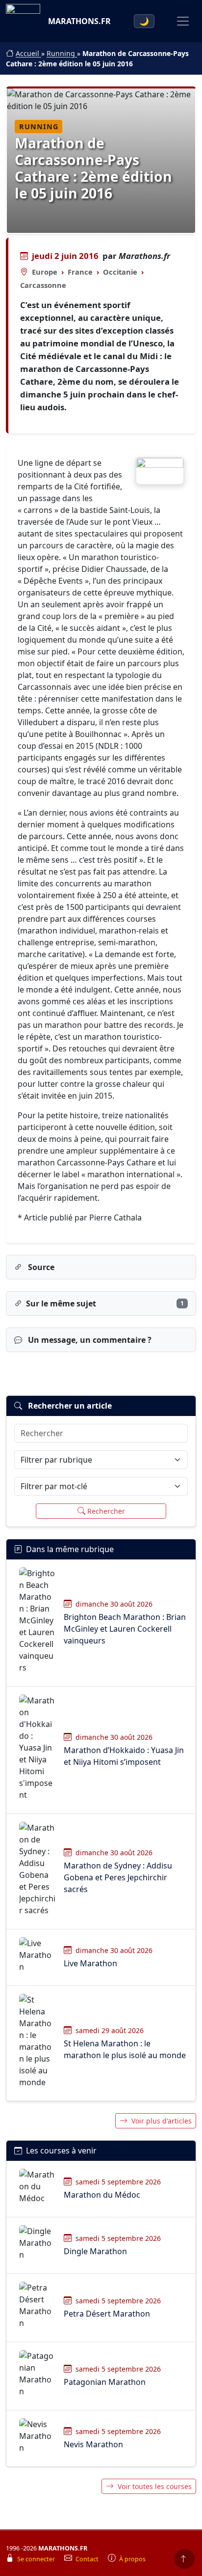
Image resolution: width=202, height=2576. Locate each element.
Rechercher (106, 1511)
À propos (132, 2559)
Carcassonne (43, 285)
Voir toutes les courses (155, 2486)
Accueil (28, 53)
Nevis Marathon (93, 2444)
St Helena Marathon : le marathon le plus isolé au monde (125, 2049)
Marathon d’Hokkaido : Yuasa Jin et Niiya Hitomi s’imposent (124, 1756)
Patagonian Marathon (105, 2382)
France (80, 272)
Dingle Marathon (95, 2251)
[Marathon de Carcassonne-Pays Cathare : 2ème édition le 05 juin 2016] (160, 471)
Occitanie (120, 272)
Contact (88, 2559)
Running (62, 53)
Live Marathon (90, 1963)
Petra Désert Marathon (107, 2314)
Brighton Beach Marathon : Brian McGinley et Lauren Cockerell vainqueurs (125, 1629)
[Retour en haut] (184, 2559)
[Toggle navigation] (183, 21)
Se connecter (37, 2559)
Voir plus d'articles (162, 2121)
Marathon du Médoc (102, 2195)
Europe (45, 272)
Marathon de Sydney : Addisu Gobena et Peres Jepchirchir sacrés (118, 1877)
